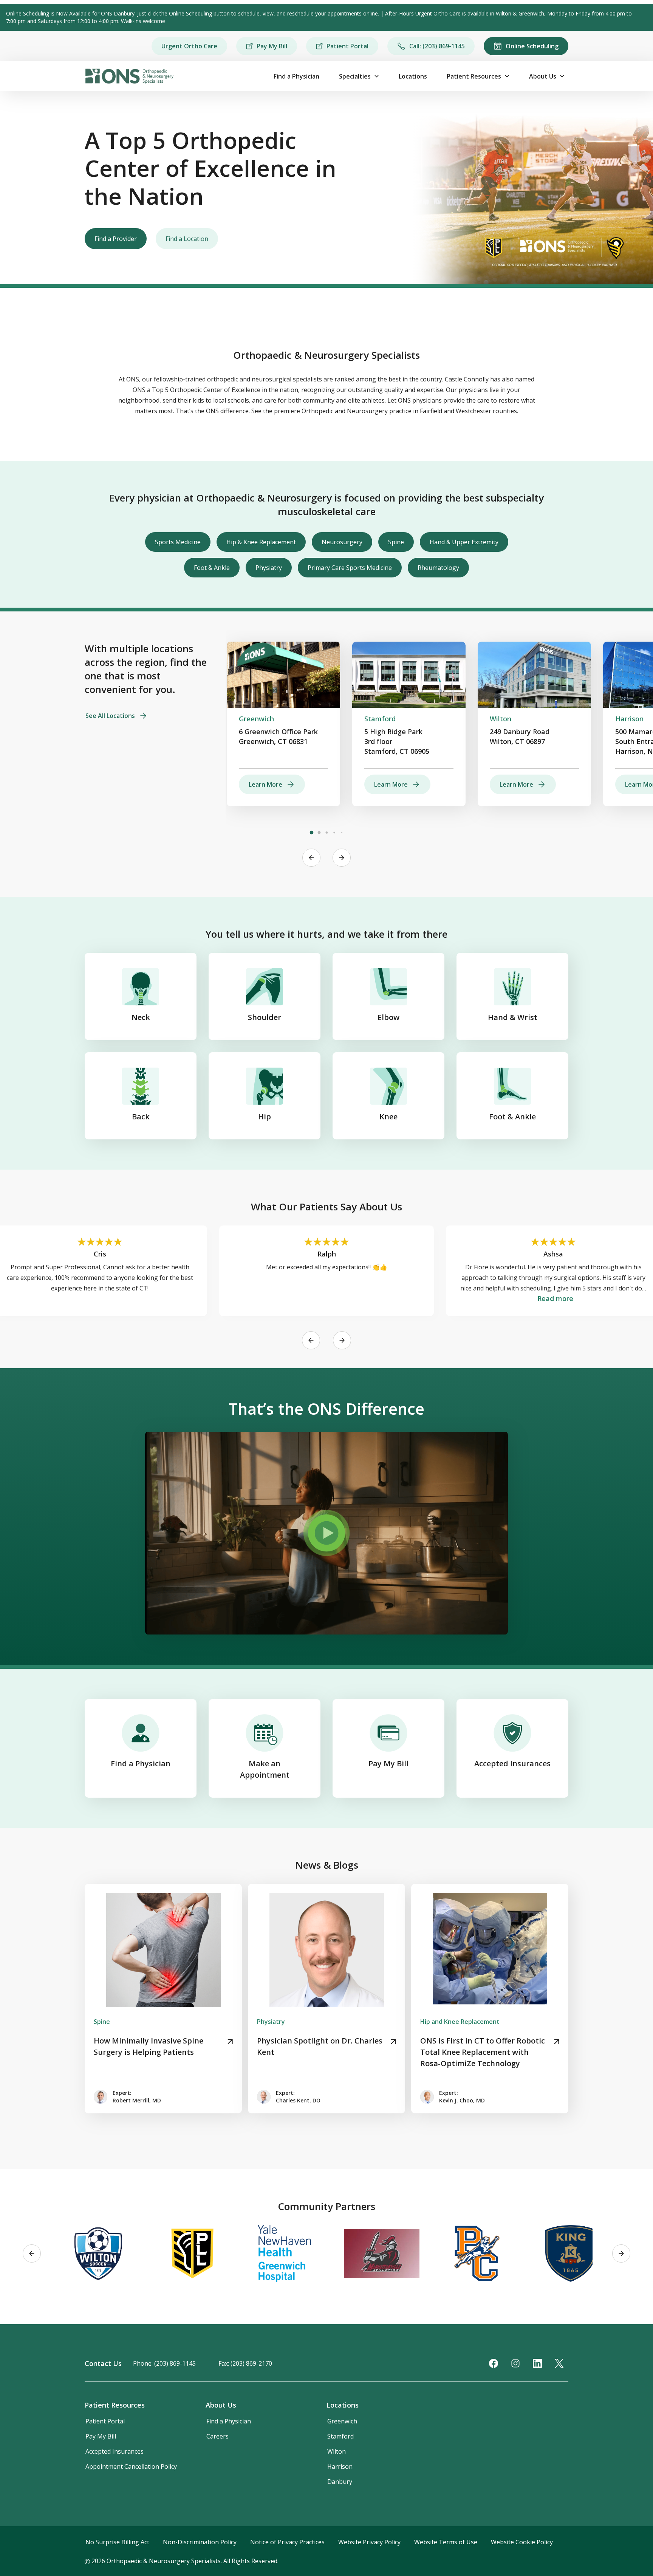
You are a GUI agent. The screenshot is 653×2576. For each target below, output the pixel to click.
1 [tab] (311, 833)
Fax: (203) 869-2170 (245, 2363)
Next (342, 858)
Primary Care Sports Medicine (350, 568)
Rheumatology (438, 568)
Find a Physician (296, 76)
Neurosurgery (342, 542)
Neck (141, 1017)
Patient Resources (474, 76)
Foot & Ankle (212, 568)
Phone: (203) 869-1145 (164, 2363)
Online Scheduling (532, 46)
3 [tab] (326, 833)
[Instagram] (515, 2363)
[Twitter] (559, 2363)
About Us (543, 76)
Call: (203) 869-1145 (437, 46)
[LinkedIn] (537, 2363)
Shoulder (265, 1017)
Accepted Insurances (512, 1763)
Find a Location (187, 239)
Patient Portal (347, 46)
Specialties (355, 76)
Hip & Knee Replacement (261, 542)
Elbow (388, 1017)
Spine (396, 542)
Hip (265, 1117)
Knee (388, 1117)
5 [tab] (342, 833)
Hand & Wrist (513, 1017)
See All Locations (110, 716)
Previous (311, 858)
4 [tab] (334, 833)
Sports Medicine (178, 542)
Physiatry (269, 568)
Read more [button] (555, 1298)
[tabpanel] (283, 724)
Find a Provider (116, 239)
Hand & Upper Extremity (464, 542)
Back (141, 1117)
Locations (413, 76)
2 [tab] (319, 833)
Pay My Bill (272, 46)
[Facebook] (494, 2363)
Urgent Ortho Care (189, 46)
